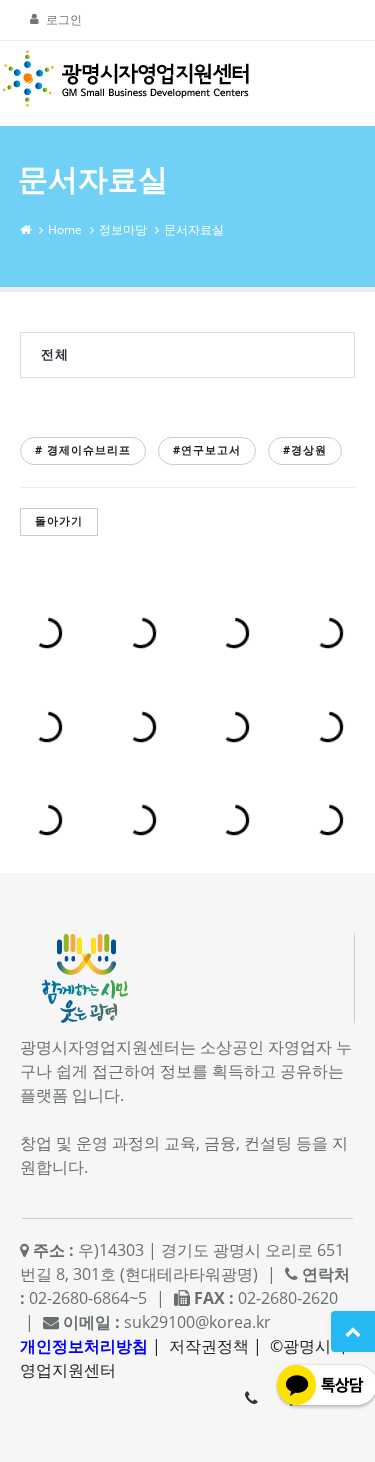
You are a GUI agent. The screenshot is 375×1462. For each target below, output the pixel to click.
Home (65, 229)
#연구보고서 (207, 449)
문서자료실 (194, 229)
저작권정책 (209, 1346)
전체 (55, 354)
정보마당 (123, 229)
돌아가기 (59, 520)
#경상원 (305, 449)
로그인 (64, 19)
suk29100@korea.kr (197, 1322)
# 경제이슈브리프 (83, 449)
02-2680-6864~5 (251, 1398)
